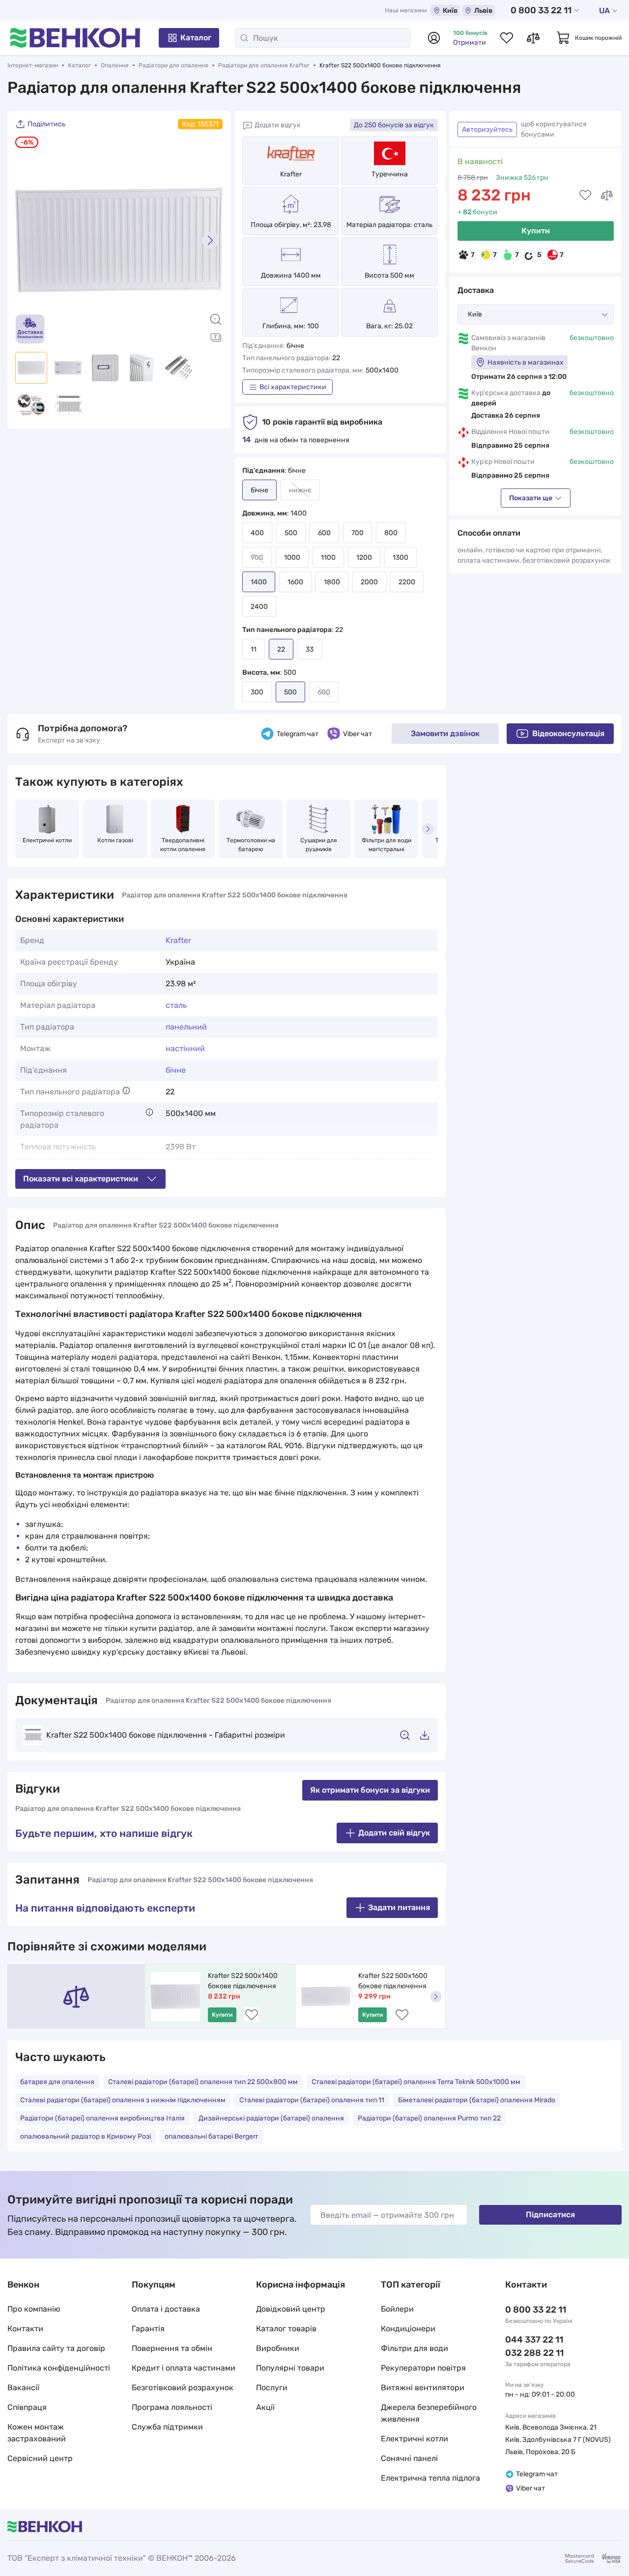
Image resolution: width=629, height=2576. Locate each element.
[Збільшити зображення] (216, 319)
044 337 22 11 (534, 2340)
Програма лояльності (172, 2407)
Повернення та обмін (172, 2348)
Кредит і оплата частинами (184, 2368)
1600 (295, 582)
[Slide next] (210, 240)
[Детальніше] (126, 1090)
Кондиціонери (408, 2329)
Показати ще (531, 498)
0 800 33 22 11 (541, 10)
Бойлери (397, 2309)
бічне (176, 1070)
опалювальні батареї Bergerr (211, 2136)
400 (257, 533)
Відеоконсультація (568, 733)
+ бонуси (477, 212)
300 (257, 692)
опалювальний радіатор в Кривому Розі (86, 2136)
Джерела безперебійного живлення (429, 2413)
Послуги (272, 2388)
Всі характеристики (293, 387)
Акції (265, 2407)
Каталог (196, 38)
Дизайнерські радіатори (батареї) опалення (271, 2118)
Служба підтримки (167, 2427)
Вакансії (23, 2388)
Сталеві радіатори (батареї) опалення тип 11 (312, 2100)
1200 (364, 558)
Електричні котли (47, 840)
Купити (536, 231)
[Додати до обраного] (585, 195)
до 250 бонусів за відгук (394, 125)
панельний (186, 1027)
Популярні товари (290, 2368)
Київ (450, 11)
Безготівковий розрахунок (183, 2388)
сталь (176, 1005)
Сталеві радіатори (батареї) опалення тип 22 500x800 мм (203, 2082)
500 (291, 533)
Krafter (291, 174)
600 (324, 533)
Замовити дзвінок (445, 733)
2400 (259, 607)
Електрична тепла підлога (430, 2478)
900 (257, 558)
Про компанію (34, 2309)
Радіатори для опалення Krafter (264, 65)
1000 (292, 558)
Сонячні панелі (409, 2458)
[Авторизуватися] (434, 38)
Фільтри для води (415, 2348)
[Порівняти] (607, 195)
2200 (407, 582)
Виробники (278, 2348)
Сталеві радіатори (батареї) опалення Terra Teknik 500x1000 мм (416, 2082)
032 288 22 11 (534, 2353)
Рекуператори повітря (423, 2368)
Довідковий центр (291, 2309)
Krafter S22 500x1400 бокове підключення (243, 1981)
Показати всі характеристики (81, 1179)
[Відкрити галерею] (216, 337)
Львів (483, 11)
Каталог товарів (286, 2329)
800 (391, 533)
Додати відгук (278, 125)
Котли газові (115, 840)
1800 (332, 582)
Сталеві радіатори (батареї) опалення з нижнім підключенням (123, 2100)
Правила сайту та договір (56, 2348)
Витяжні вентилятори (423, 2388)
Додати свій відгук (394, 1833)
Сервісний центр (40, 2458)
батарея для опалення (57, 2082)
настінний (185, 1048)
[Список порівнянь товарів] (533, 38)
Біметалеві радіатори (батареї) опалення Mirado (477, 2100)
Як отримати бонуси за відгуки (370, 1790)
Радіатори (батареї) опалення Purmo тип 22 (429, 2118)
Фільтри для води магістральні (387, 845)
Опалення (115, 65)
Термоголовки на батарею (252, 845)
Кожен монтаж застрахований (37, 2433)
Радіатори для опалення (173, 65)
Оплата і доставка (166, 2309)
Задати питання (399, 1907)
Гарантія (148, 2329)
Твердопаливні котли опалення (183, 845)
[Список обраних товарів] (507, 38)
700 (357, 533)
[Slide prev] (28, 240)
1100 (328, 558)
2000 (369, 582)
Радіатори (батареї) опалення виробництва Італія (102, 2118)
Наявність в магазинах (526, 362)
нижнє (300, 490)
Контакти (25, 2329)
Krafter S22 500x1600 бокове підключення (394, 1981)
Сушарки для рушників (319, 845)
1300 (400, 558)
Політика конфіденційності (59, 2368)
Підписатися (550, 2215)
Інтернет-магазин (33, 65)
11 (254, 649)
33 (310, 649)
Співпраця (27, 2407)
